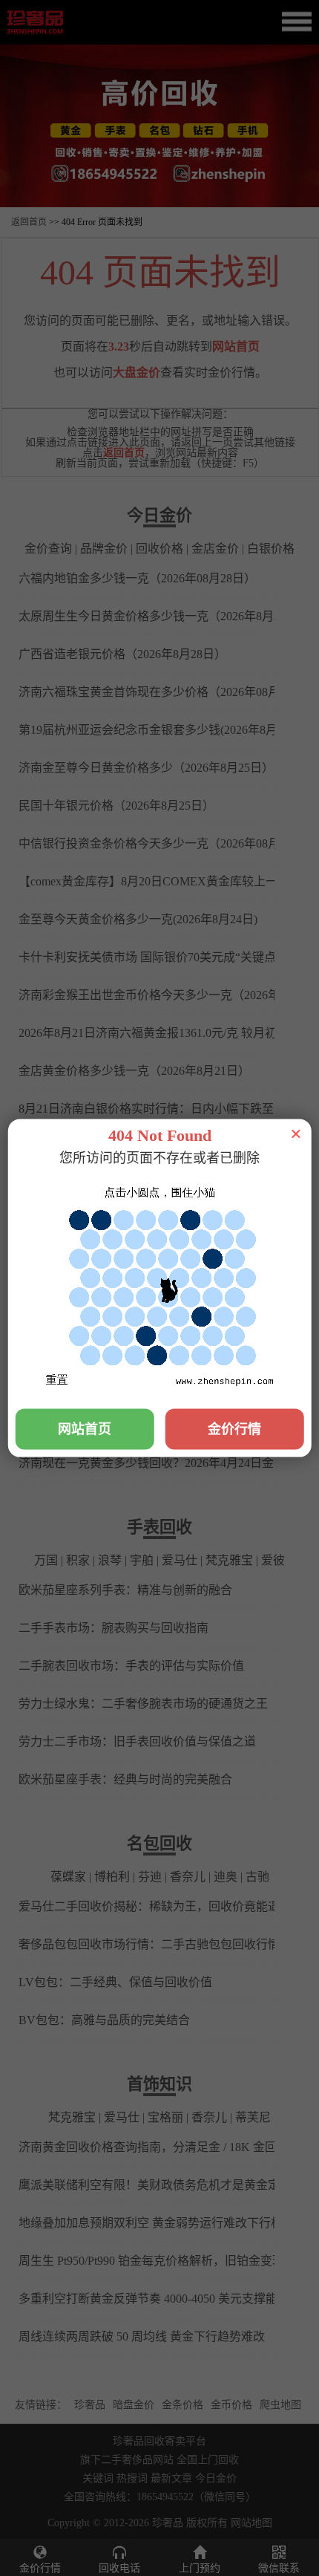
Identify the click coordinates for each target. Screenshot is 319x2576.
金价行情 (234, 1428)
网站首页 (85, 1428)
